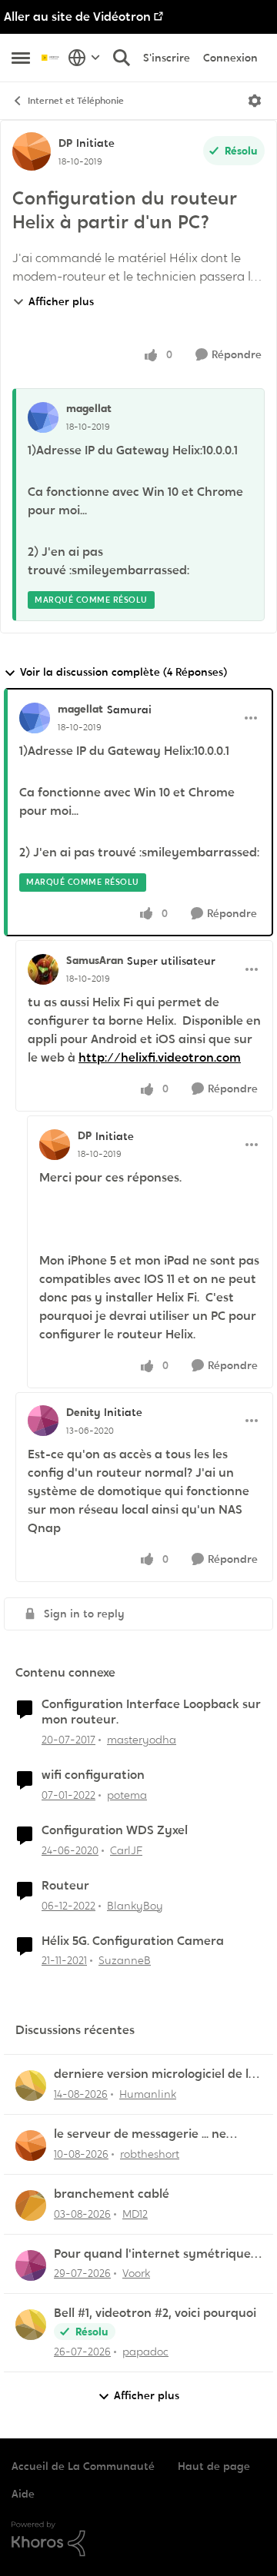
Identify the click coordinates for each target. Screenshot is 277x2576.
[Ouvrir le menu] (255, 101)
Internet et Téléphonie (76, 101)
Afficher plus (61, 301)
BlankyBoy (135, 1906)
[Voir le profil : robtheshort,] (31, 2146)
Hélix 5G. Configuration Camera (133, 1941)
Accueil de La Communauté (83, 2466)
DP (65, 143)
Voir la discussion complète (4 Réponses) (123, 672)
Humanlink (148, 2094)
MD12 (135, 2214)
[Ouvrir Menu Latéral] (21, 58)
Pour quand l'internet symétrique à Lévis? (158, 2254)
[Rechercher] (122, 58)
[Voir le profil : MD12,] (31, 2205)
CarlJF (126, 1850)
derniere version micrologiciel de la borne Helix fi (155, 2074)
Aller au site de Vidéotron (77, 17)
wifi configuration (93, 1775)
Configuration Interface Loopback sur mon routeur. (151, 1712)
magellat (89, 408)
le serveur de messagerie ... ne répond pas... (140, 2134)
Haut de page (214, 2466)
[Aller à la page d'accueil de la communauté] (51, 57)
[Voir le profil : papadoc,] (31, 2325)
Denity (83, 1412)
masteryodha (142, 1740)
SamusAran (95, 960)
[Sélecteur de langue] (84, 58)
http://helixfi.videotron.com (160, 1057)
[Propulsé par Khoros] (138, 2539)
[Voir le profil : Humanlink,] (31, 2086)
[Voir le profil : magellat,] (43, 417)
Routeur (65, 1886)
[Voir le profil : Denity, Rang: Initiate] (43, 1421)
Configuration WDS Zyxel (115, 1830)
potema (127, 1795)
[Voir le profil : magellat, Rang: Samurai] (35, 718)
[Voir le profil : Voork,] (31, 2265)
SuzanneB (125, 1960)
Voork (136, 2273)
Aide (23, 2494)
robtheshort (150, 2154)
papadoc (145, 2352)
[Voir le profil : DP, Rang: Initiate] (32, 151)
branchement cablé (112, 2194)
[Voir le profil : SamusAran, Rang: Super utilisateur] (43, 969)
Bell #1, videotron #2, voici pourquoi (155, 2313)
